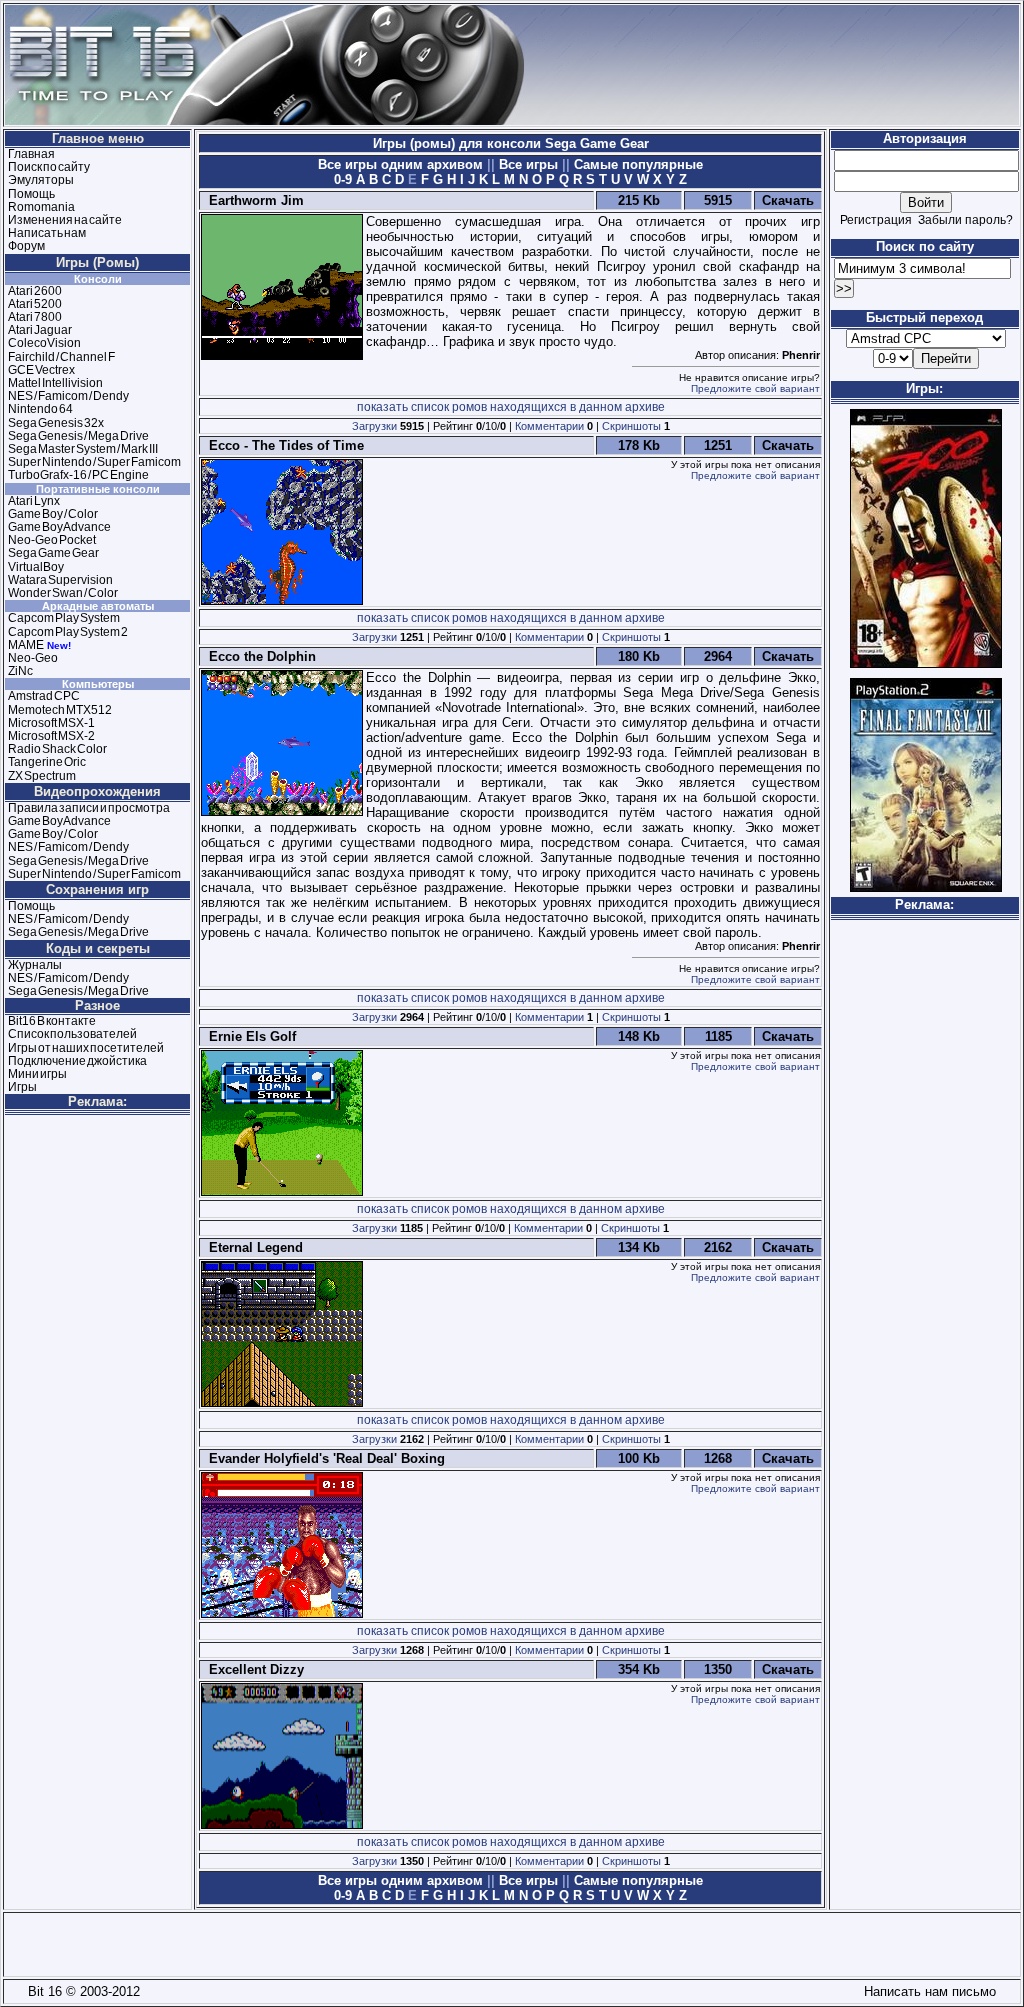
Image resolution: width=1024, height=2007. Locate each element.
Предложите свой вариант (755, 388)
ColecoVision (44, 343)
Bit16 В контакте (52, 1021)
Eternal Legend (252, 1247)
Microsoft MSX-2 (51, 736)
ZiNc (20, 671)
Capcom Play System (64, 618)
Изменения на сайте (65, 220)
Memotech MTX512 (60, 710)
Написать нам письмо (926, 1991)
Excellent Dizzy (252, 1669)
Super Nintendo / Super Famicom (94, 462)
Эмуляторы (41, 180)
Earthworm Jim (252, 200)
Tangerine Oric (47, 762)
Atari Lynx (34, 501)
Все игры (528, 164)
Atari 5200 (35, 304)
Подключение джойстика (77, 1061)
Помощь (31, 194)
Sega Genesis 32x (56, 423)
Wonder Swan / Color (63, 593)
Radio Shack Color (57, 749)
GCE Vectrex (41, 370)
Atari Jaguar (40, 330)
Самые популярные (636, 164)
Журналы (35, 965)
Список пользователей (72, 1034)
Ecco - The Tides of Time (282, 445)
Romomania (41, 207)
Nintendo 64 (40, 409)
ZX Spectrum (42, 776)
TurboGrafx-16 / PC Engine (78, 475)
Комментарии (549, 426)
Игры (22, 1087)
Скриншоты (631, 426)
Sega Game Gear (53, 553)
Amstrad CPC (44, 696)
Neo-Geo (33, 658)
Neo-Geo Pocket (52, 540)
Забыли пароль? (965, 220)
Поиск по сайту (49, 167)
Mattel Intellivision (55, 383)
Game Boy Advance (59, 527)
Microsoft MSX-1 (51, 723)
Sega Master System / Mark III (83, 449)
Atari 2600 (35, 291)
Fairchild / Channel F (61, 357)
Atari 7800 (35, 317)
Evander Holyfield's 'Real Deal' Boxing (323, 1458)
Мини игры (37, 1074)
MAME (26, 645)
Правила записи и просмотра (89, 808)
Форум (26, 246)
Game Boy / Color (53, 514)
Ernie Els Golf (248, 1036)
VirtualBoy (36, 567)
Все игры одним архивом (402, 164)
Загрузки (374, 426)
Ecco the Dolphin (258, 656)
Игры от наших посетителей (86, 1048)
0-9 (343, 179)
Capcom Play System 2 (68, 632)
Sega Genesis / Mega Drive (78, 436)
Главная (31, 154)
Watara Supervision (60, 580)
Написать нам (47, 233)
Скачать (788, 200)
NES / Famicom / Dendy (68, 396)
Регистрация (876, 220)
